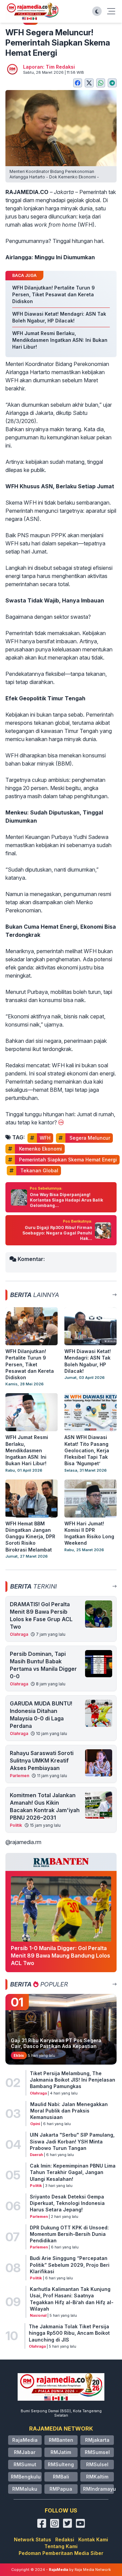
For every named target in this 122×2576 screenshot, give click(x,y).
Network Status (33, 2539)
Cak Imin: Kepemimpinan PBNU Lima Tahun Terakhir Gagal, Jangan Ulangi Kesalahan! (73, 2172)
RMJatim (61, 2452)
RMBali (61, 2477)
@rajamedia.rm (23, 1842)
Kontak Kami (93, 2539)
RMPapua (61, 2489)
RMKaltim (97, 2477)
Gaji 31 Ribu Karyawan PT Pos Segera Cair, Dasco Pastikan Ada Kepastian (56, 2043)
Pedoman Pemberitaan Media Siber (61, 2553)
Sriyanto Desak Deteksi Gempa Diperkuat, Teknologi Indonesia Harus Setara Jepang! (67, 2203)
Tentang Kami (61, 2546)
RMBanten (61, 2440)
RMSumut (25, 2464)
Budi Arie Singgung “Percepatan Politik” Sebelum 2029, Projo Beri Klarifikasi (70, 2265)
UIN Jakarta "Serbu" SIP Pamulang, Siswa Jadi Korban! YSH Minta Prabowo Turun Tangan (72, 2141)
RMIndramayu (99, 2489)
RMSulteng (61, 2464)
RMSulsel (97, 2464)
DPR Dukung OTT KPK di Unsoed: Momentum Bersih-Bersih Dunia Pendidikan (69, 2234)
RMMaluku (25, 2489)
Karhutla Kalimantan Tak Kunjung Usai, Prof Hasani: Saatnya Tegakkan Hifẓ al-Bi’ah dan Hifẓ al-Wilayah (72, 2299)
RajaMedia (25, 2440)
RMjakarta (97, 2440)
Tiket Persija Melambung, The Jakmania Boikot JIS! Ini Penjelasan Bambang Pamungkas (73, 2080)
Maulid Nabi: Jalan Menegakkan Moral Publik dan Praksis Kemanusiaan (69, 2111)
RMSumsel (97, 2452)
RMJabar (25, 2452)
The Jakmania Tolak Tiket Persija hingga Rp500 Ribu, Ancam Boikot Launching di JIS (69, 2333)
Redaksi (65, 2539)
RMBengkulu (26, 2477)
